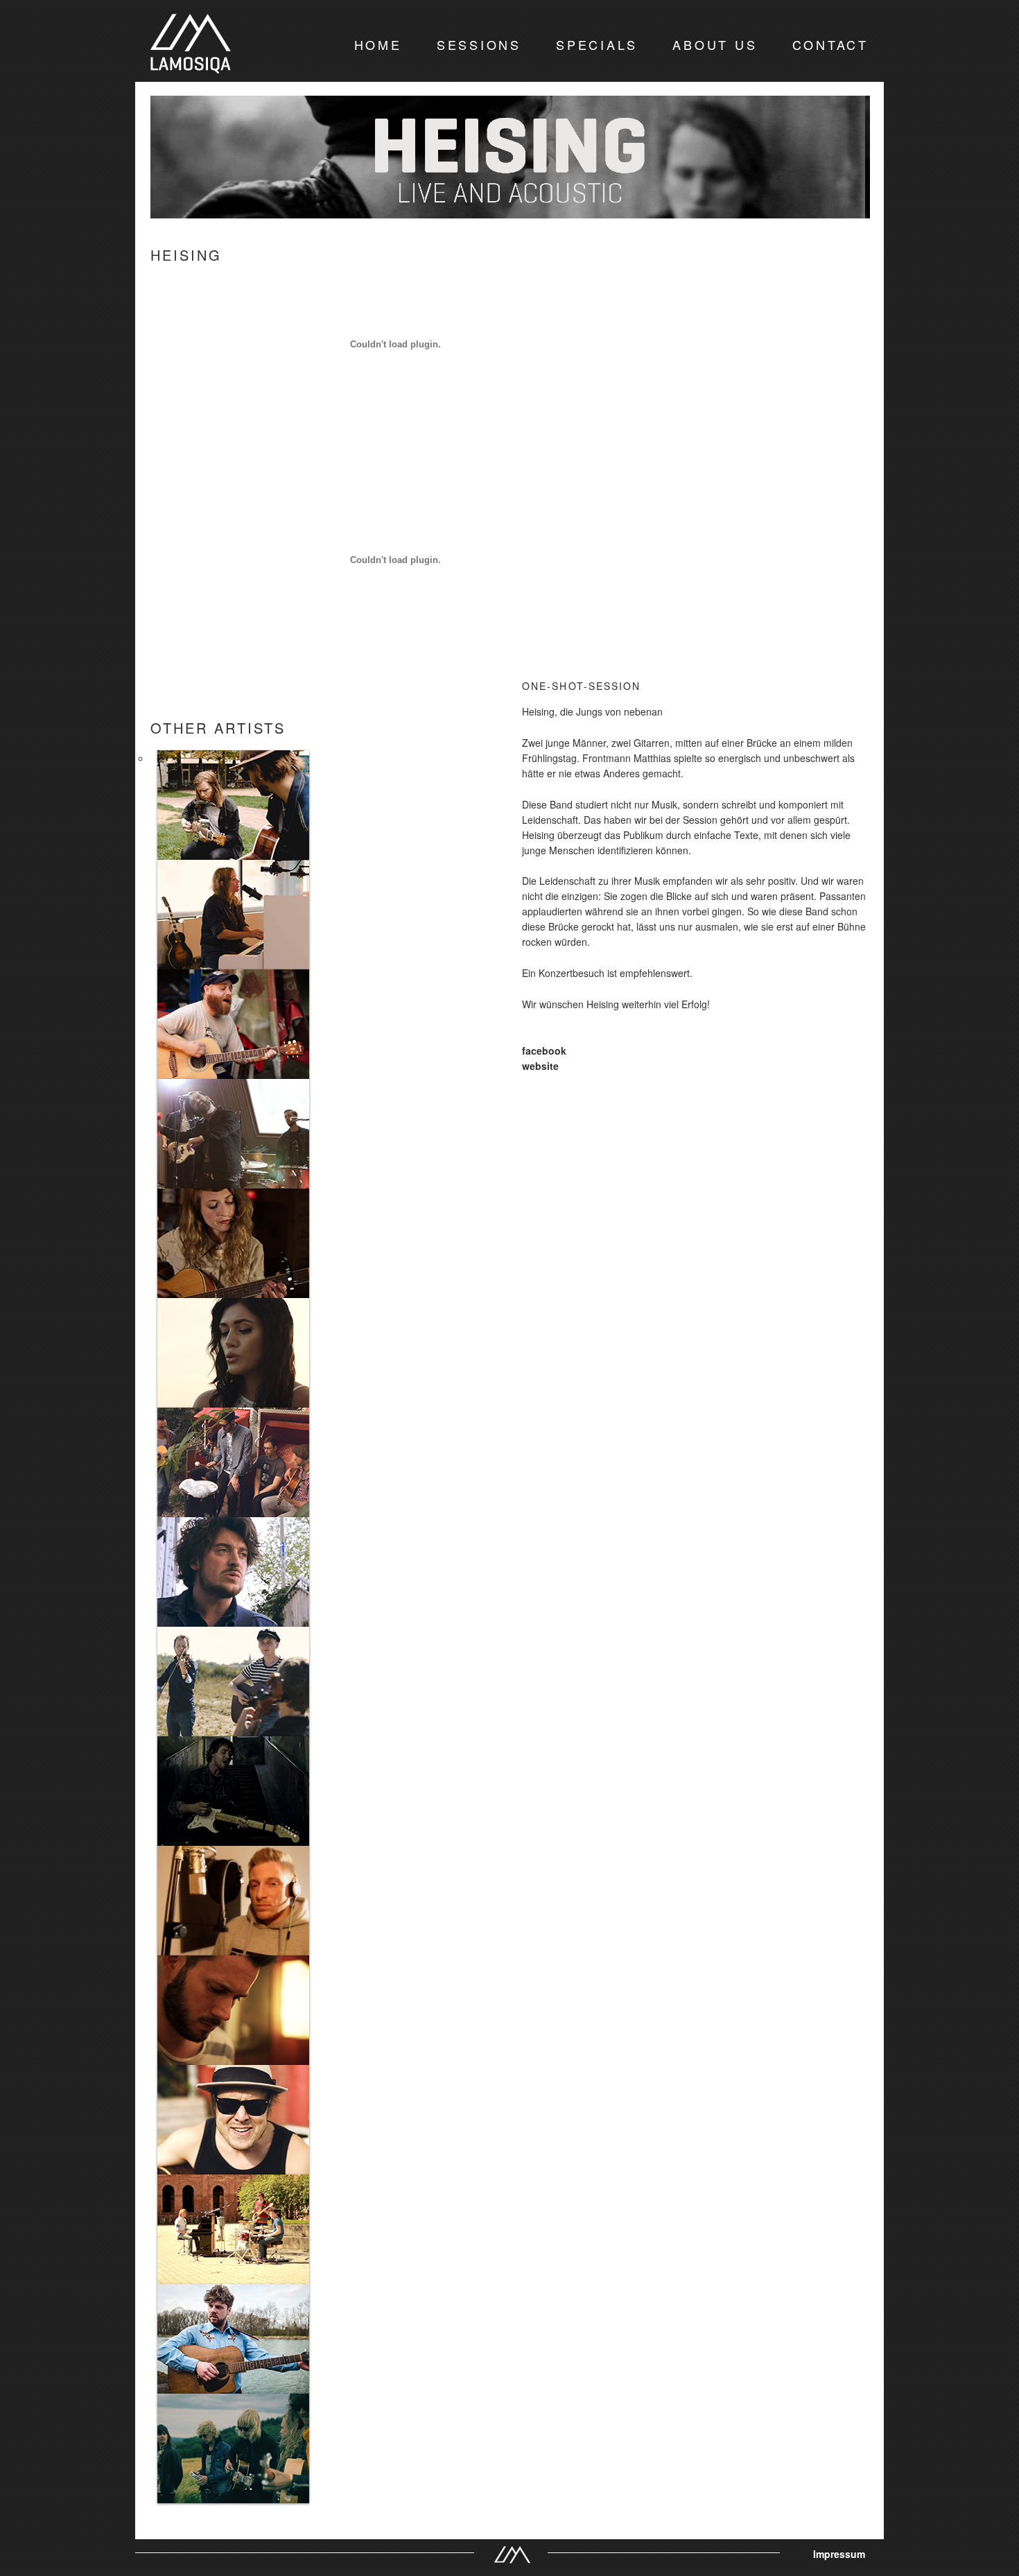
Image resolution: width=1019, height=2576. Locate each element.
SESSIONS (479, 44)
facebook (544, 1051)
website (540, 1066)
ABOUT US (715, 44)
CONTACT (830, 44)
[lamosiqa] (191, 62)
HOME (378, 44)
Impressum (839, 2554)
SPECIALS (597, 44)
